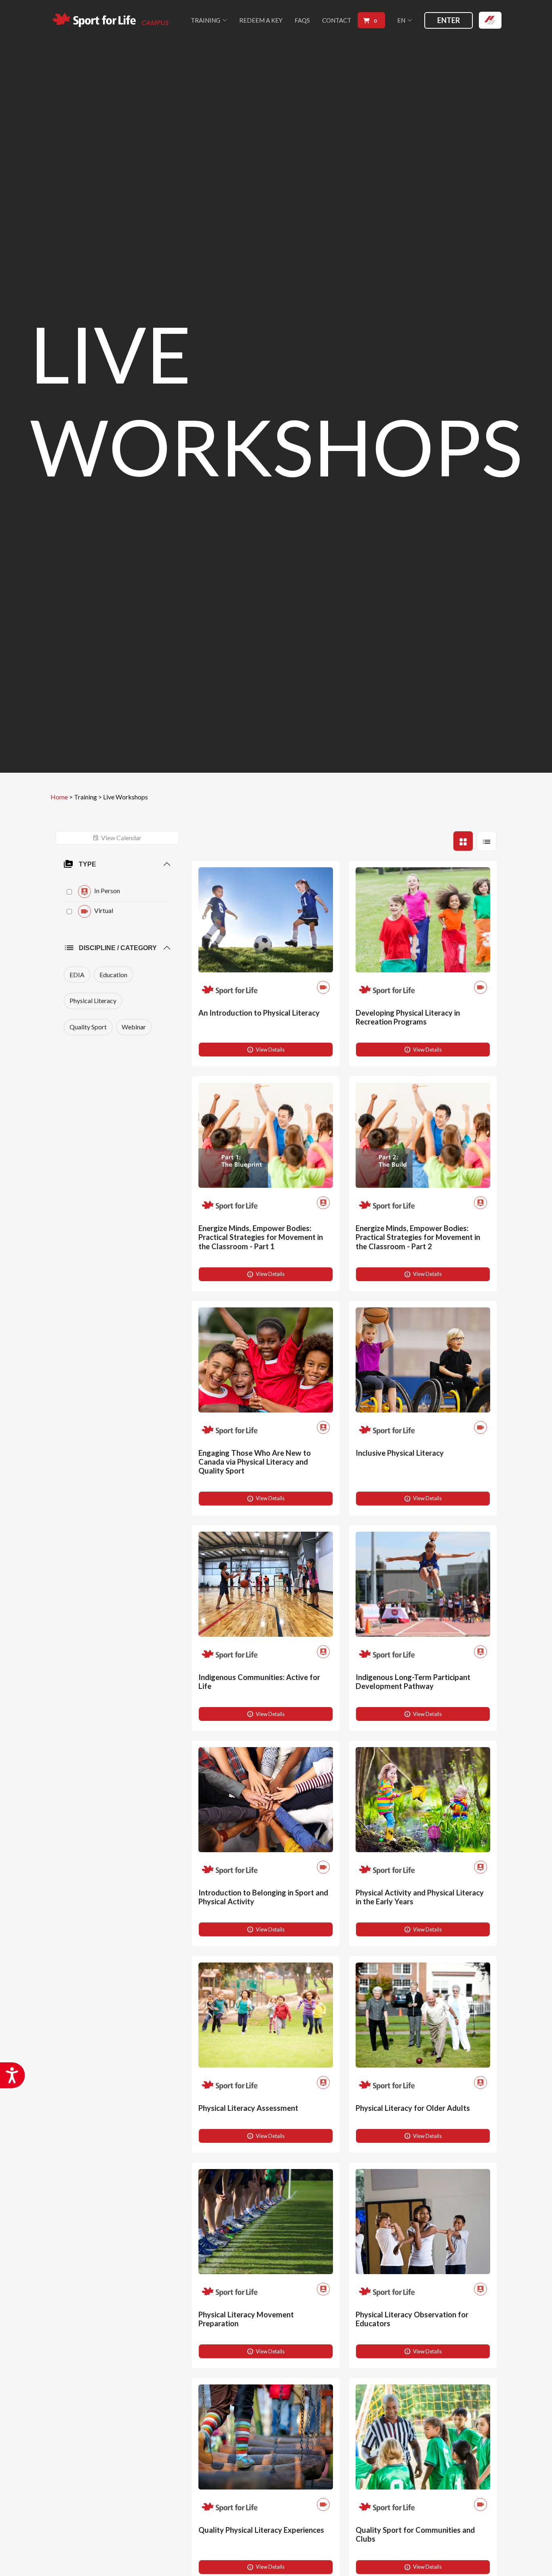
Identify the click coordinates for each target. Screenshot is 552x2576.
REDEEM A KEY (261, 20)
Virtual (103, 910)
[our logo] (111, 20)
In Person (106, 891)
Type (87, 864)
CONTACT (337, 20)
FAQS (302, 20)
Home (59, 797)
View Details (265, 1050)
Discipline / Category (118, 948)
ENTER (449, 20)
